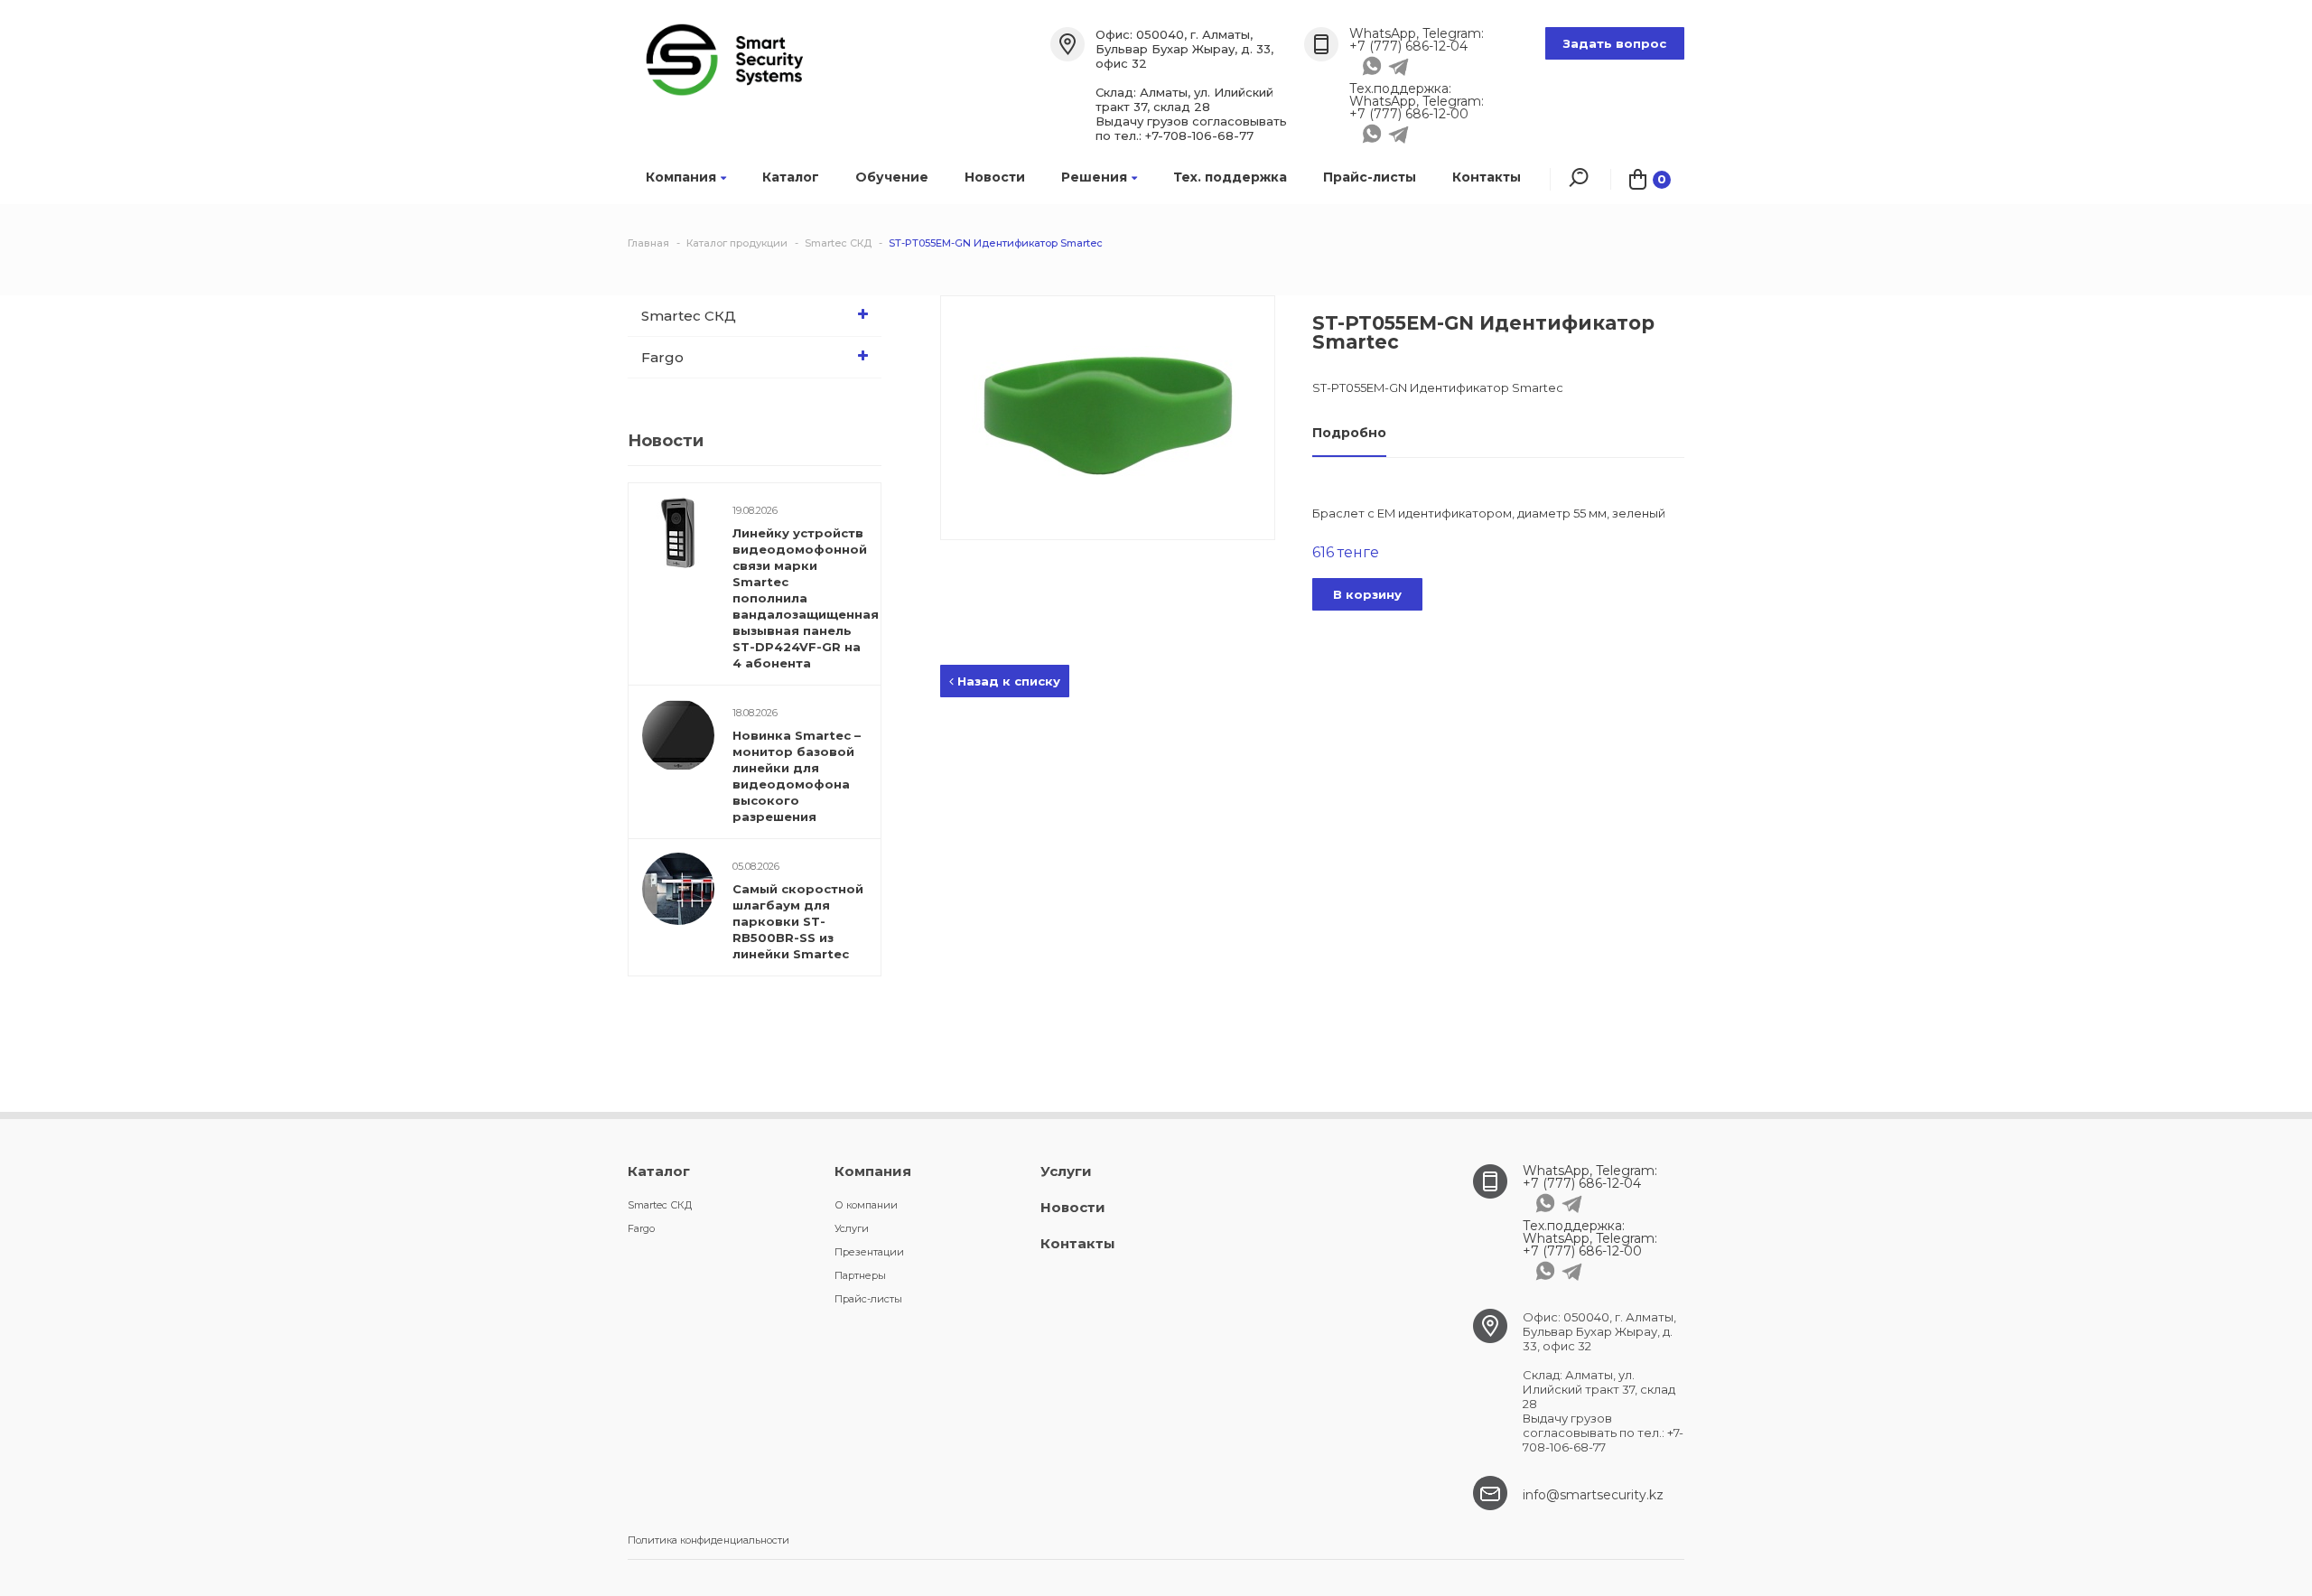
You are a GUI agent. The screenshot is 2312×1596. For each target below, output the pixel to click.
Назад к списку (1007, 681)
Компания (681, 177)
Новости (995, 177)
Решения (1094, 177)
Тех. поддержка (1230, 177)
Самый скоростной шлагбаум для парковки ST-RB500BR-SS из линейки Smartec (798, 921)
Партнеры (860, 1275)
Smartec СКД (689, 316)
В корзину (1367, 594)
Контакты (1487, 177)
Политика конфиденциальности (709, 1540)
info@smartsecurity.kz (1593, 1495)
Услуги (852, 1228)
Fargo (662, 357)
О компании (866, 1205)
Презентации (869, 1252)
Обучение (892, 177)
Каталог (791, 177)
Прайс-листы (1370, 177)
